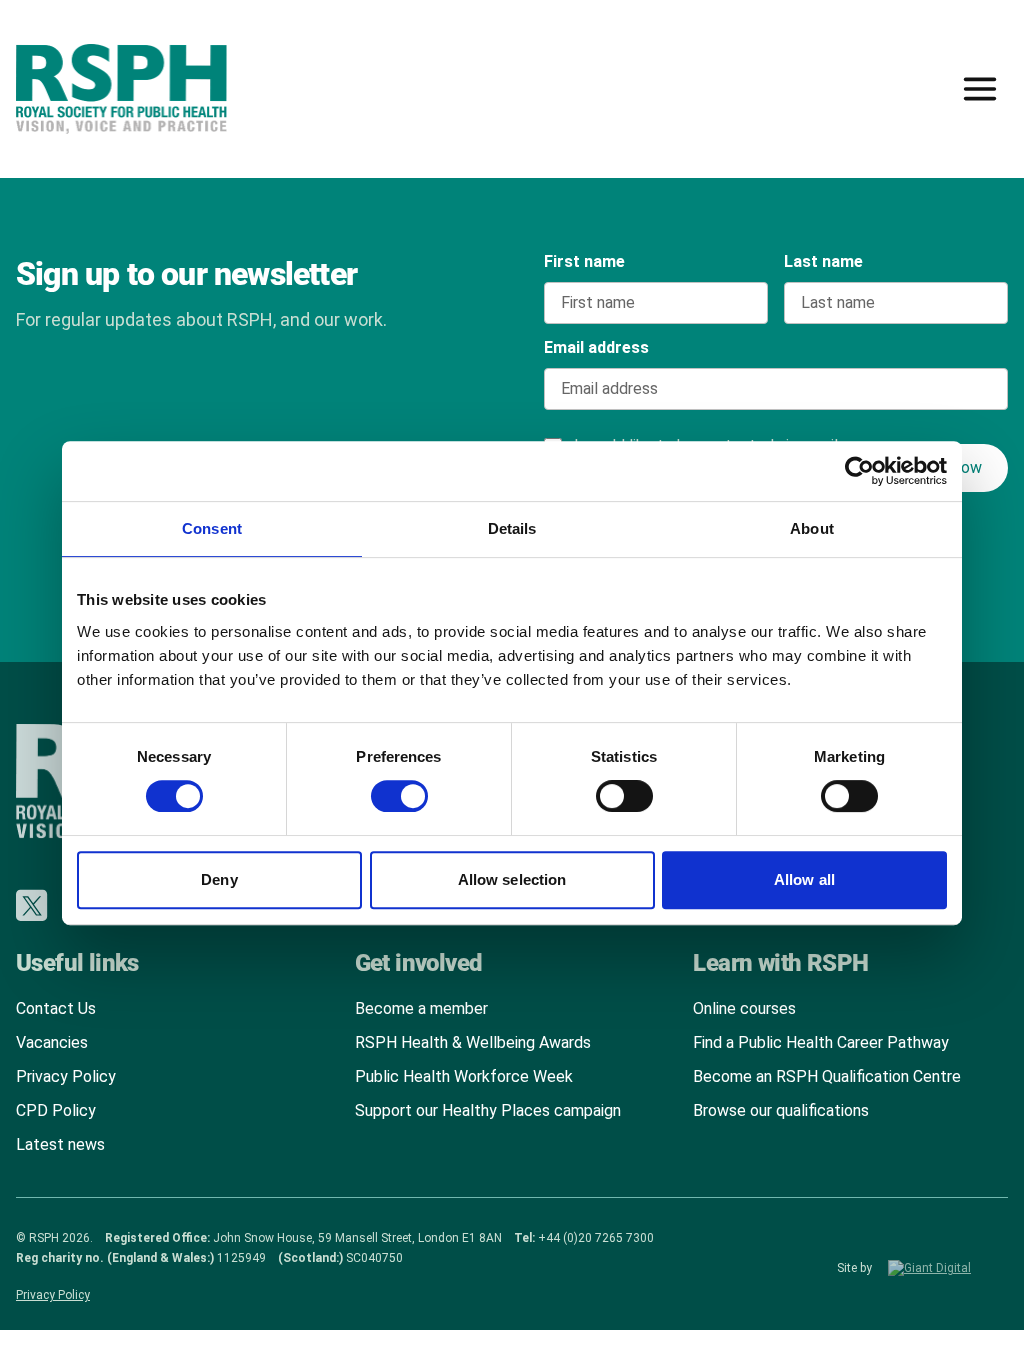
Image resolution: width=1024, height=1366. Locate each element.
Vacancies (52, 1042)
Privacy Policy (66, 1076)
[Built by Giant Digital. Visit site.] (948, 1268)
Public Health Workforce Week (464, 1076)
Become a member (421, 1008)
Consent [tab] (212, 528)
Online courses (744, 1008)
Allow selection (512, 879)
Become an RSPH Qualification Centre (827, 1076)
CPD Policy (56, 1110)
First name (584, 261)
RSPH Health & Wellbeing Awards (473, 1042)
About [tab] (812, 528)
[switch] (380, 789)
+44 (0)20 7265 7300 (596, 1238)
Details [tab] (512, 528)
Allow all (804, 879)
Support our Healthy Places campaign (488, 1110)
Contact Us (56, 1008)
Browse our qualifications (781, 1110)
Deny (219, 879)
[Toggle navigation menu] (980, 89)
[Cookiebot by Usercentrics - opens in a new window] (859, 471)
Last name (823, 261)
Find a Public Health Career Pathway (821, 1042)
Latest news (60, 1144)
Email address (596, 347)
